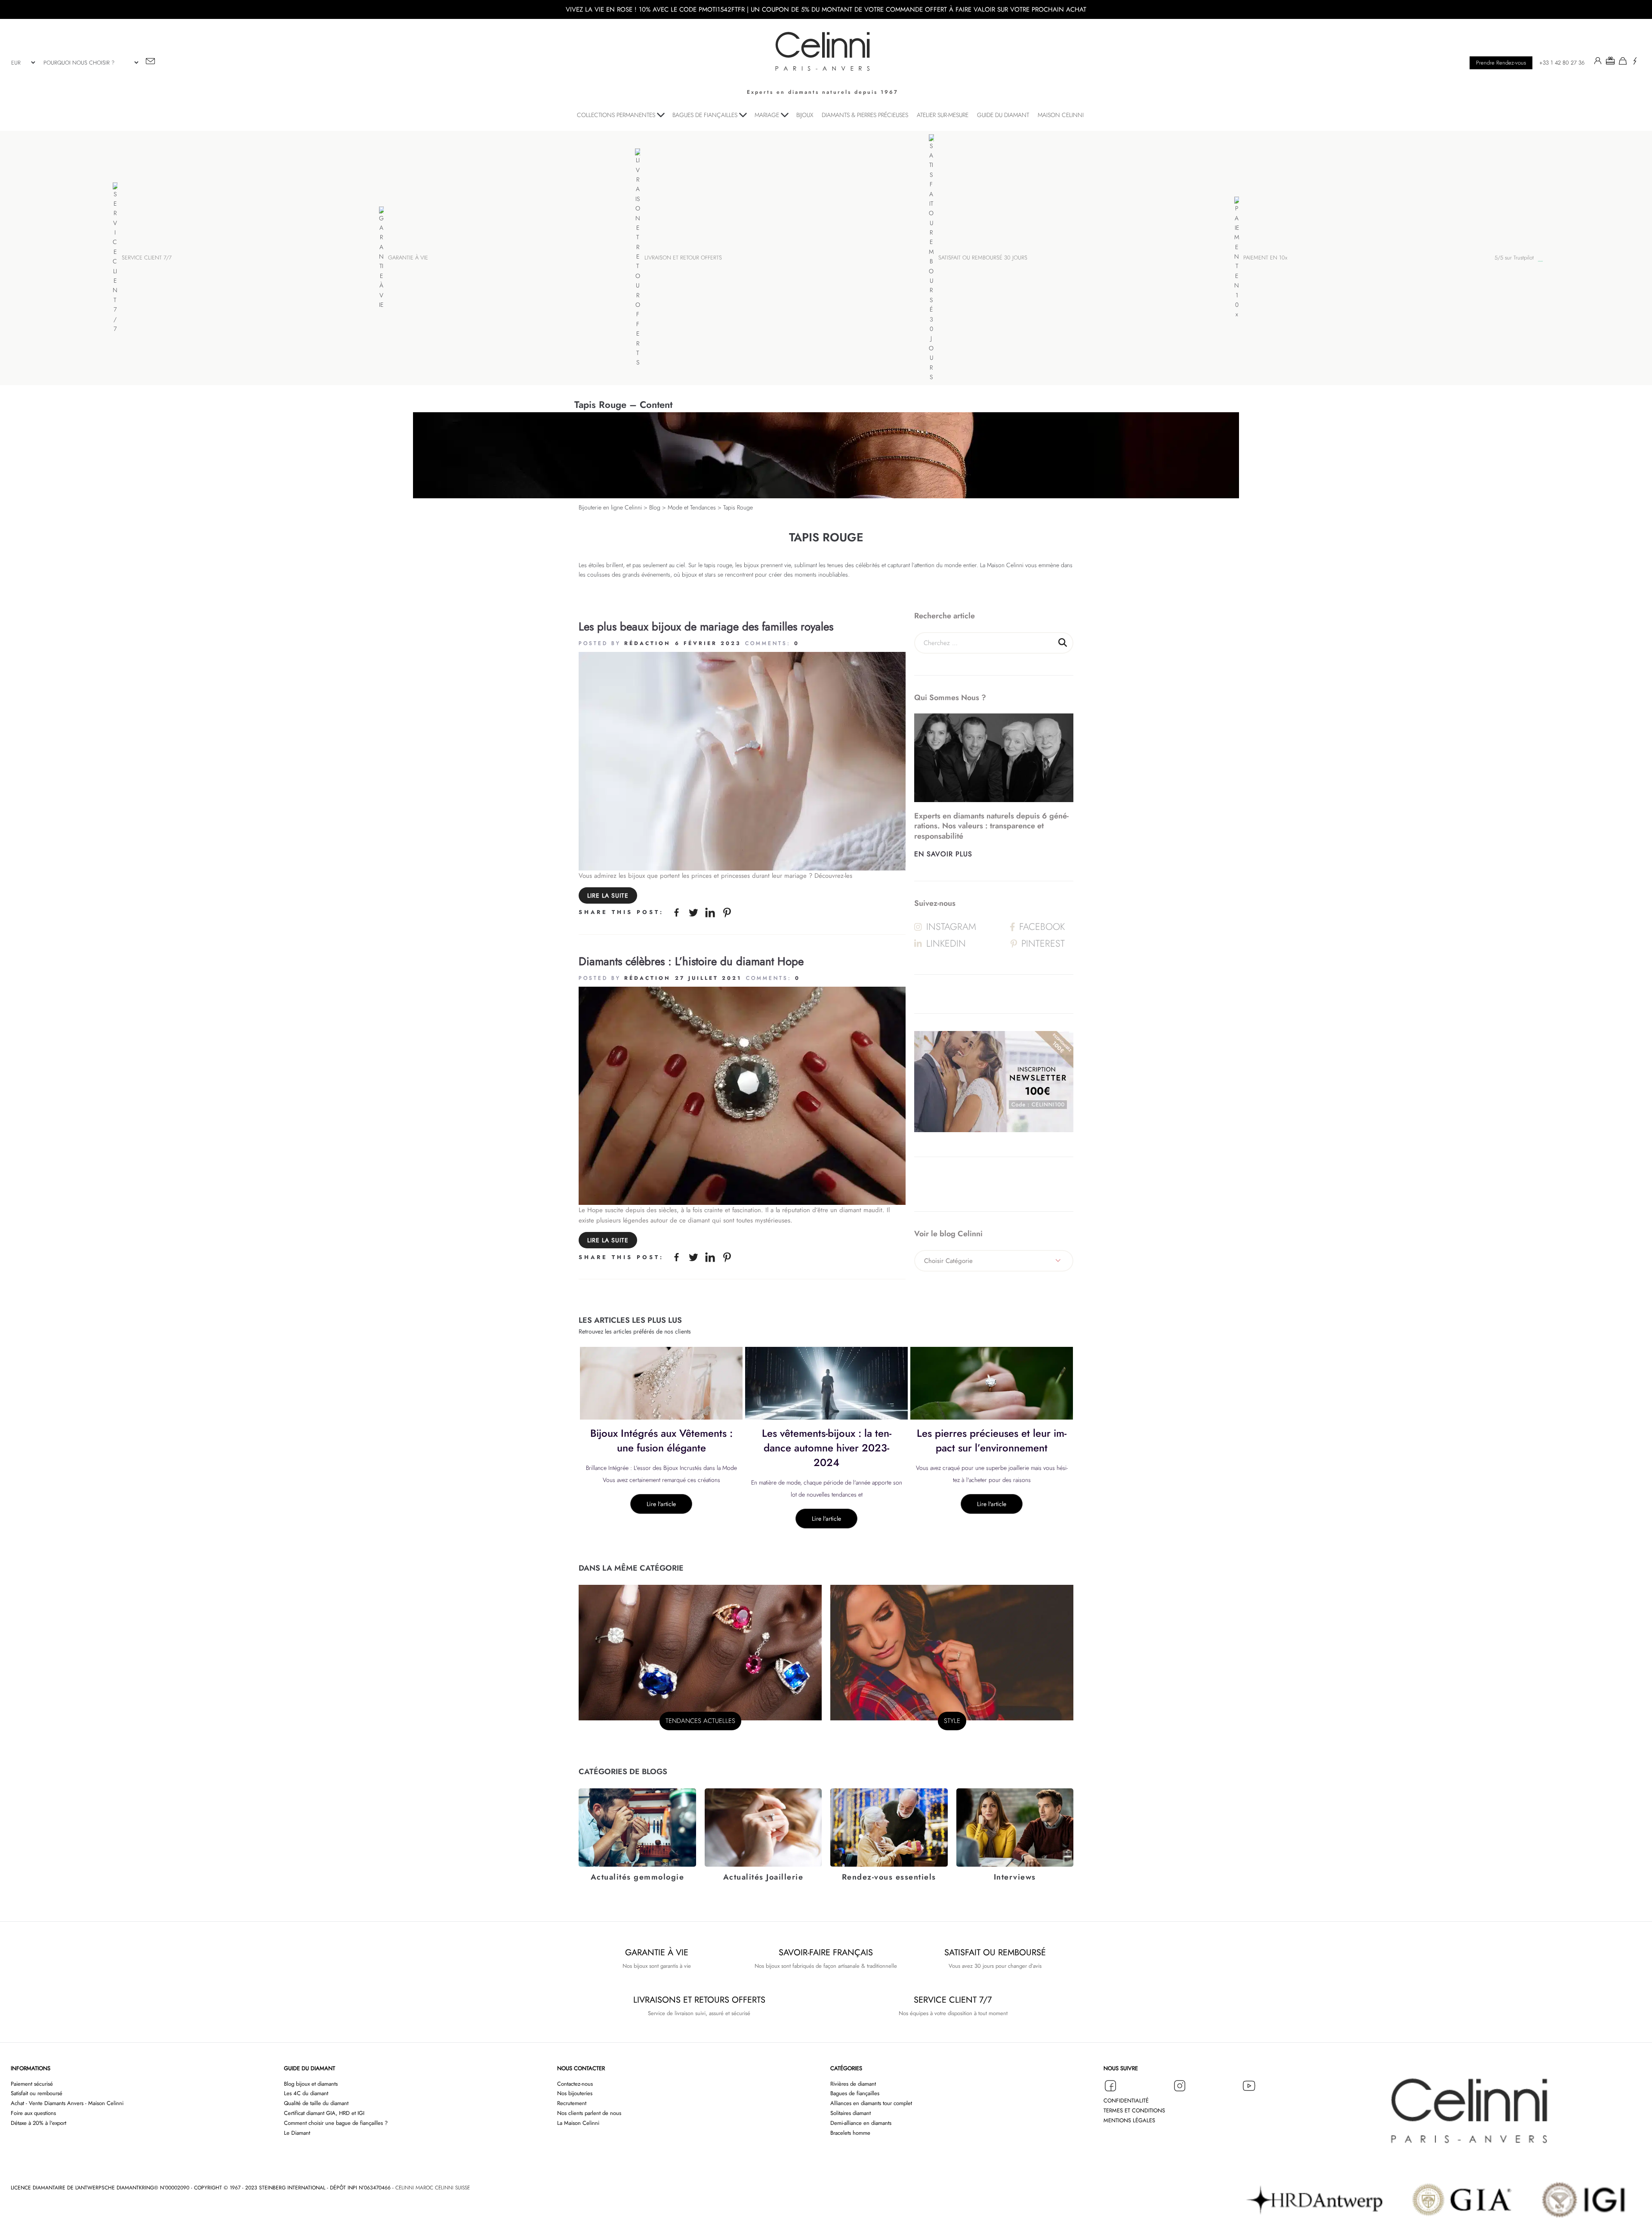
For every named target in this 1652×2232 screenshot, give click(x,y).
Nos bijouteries (575, 2093)
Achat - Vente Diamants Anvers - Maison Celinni (67, 2103)
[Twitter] (693, 912)
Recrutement (572, 2103)
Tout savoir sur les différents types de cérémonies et (992, 1440)
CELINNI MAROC (415, 2188)
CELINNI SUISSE (452, 2188)
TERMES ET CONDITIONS (1134, 2110)
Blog (655, 507)
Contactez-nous (575, 2084)
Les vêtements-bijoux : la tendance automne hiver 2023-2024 (661, 1448)
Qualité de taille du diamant (316, 2103)
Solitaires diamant (851, 2113)
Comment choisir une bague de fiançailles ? (336, 2123)
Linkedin (946, 943)
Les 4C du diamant (306, 2093)
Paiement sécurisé (32, 2084)
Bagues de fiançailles (855, 2093)
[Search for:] (994, 643)
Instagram (951, 926)
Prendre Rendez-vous (1501, 63)
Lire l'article (661, 1519)
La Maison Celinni (578, 2123)
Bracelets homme (850, 2133)
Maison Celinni (1005, 565)
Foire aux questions (33, 2113)
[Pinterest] (727, 912)
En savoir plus (943, 854)
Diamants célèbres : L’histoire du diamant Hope (691, 961)
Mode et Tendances (692, 507)
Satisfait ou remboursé (37, 2093)
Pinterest (1043, 943)
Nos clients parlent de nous (589, 2113)
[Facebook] (677, 912)
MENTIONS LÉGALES (1129, 2120)
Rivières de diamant (853, 2084)
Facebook (1042, 926)
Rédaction (647, 643)
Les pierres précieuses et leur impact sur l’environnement (826, 1440)
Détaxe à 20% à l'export (39, 2123)
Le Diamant (297, 2133)
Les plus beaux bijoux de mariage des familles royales (706, 627)
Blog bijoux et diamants (311, 2084)
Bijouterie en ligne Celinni (610, 507)
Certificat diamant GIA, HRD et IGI (324, 2113)
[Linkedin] (710, 912)
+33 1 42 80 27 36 (1562, 63)
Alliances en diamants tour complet (871, 2103)
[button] (1610, 62)
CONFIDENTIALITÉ (1126, 2101)
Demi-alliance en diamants (861, 2123)
